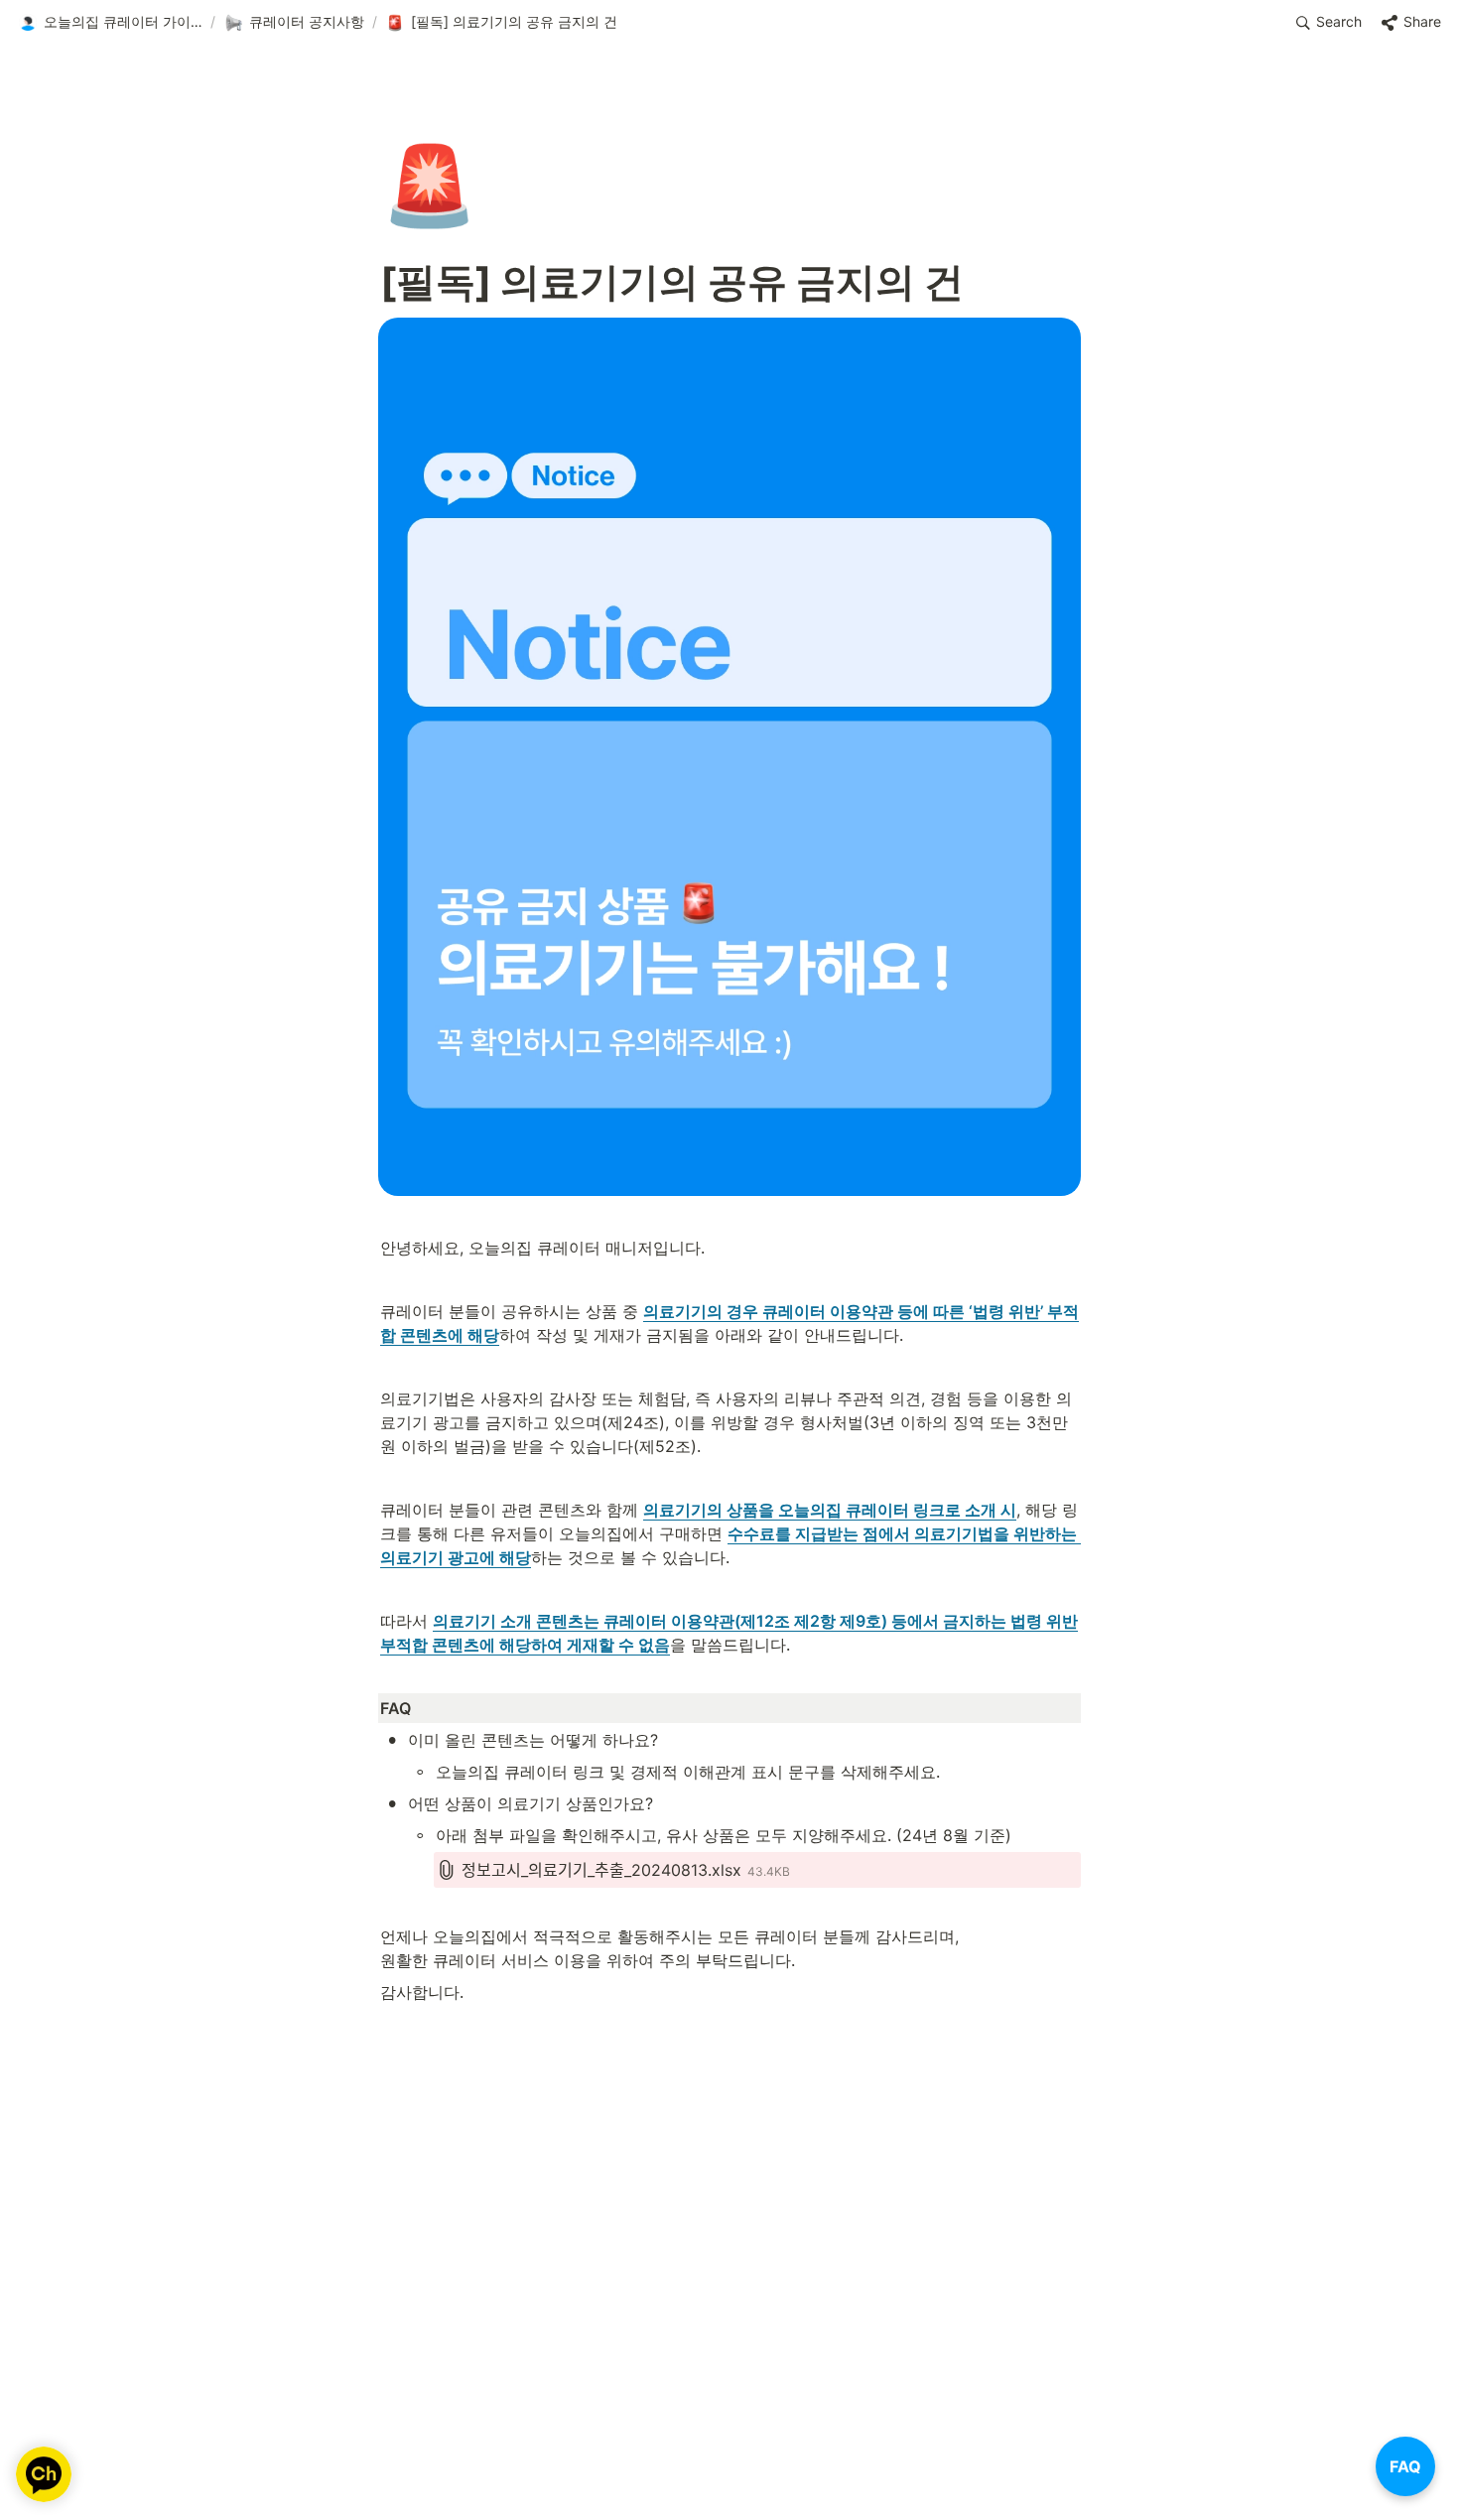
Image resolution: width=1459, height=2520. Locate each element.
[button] (110, 23)
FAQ (1405, 2466)
